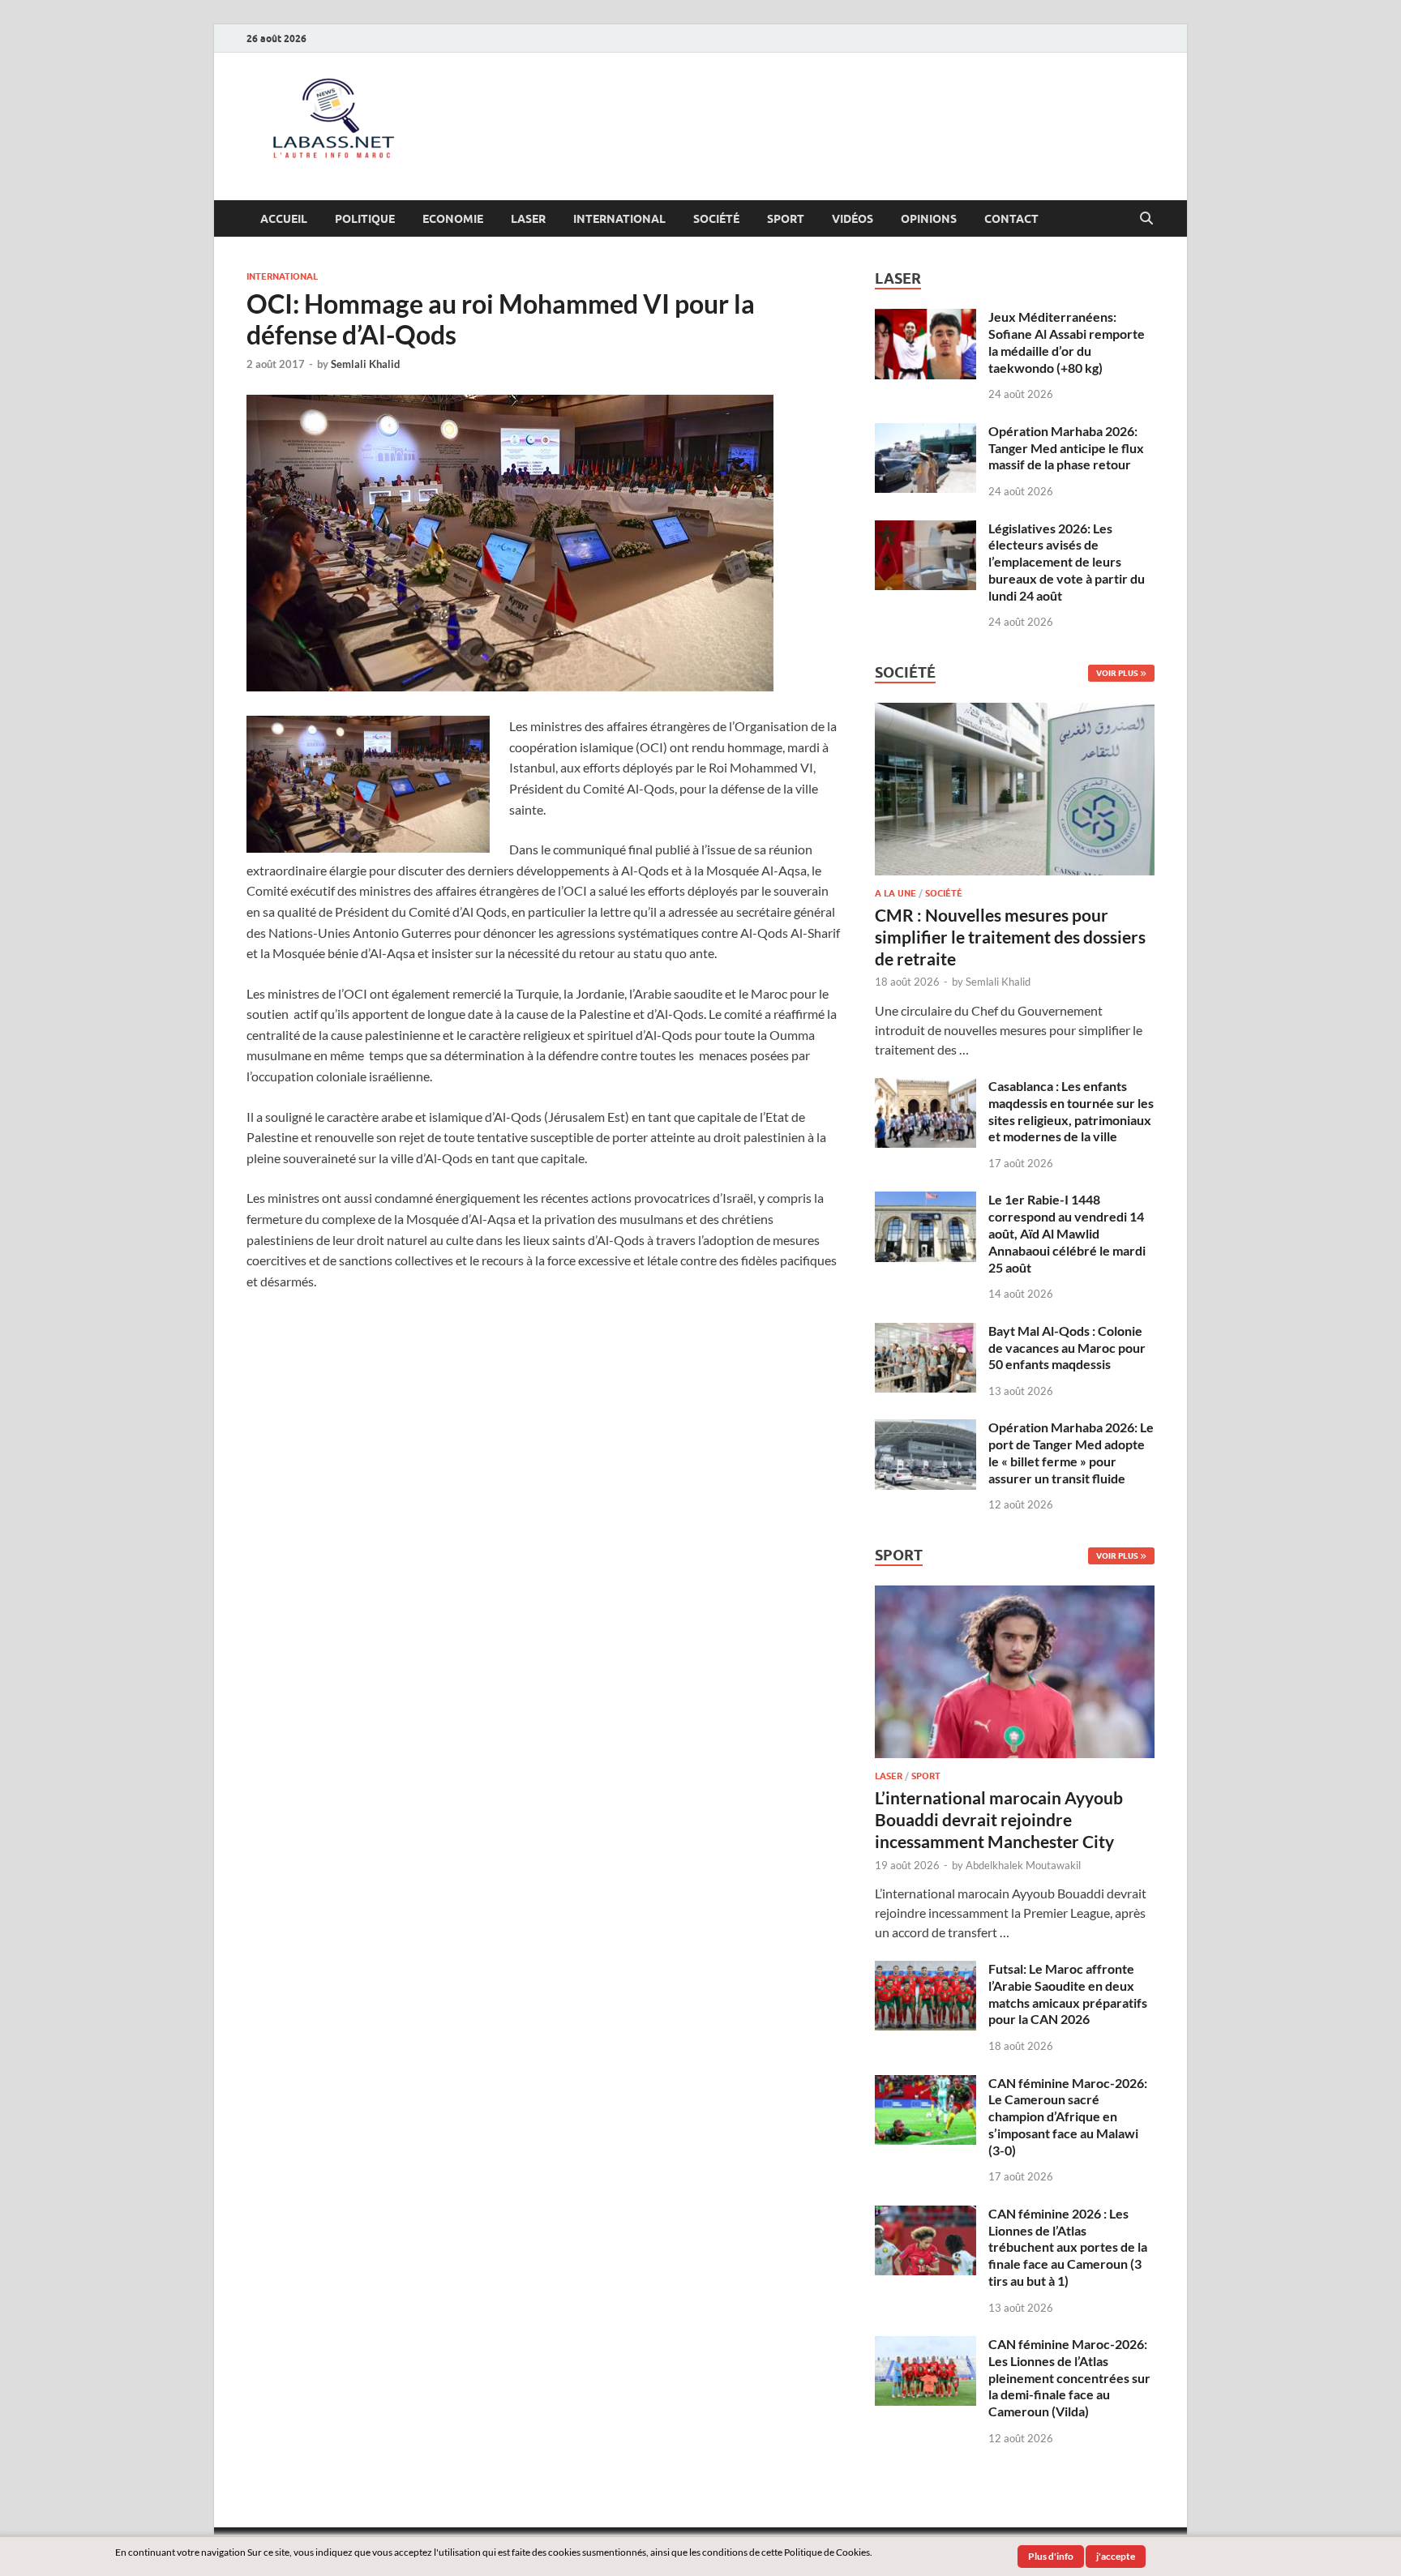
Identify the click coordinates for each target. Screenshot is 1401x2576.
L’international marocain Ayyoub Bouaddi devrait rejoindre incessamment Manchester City (999, 1820)
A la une (895, 893)
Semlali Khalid (365, 364)
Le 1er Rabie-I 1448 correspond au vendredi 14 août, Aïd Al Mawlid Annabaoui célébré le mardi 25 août (1067, 1233)
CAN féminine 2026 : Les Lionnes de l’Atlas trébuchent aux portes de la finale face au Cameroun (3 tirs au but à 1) (1068, 2247)
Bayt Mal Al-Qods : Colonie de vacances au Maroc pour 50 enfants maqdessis (1067, 1348)
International (619, 219)
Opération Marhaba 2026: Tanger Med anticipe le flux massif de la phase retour (1066, 448)
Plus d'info (1051, 2556)
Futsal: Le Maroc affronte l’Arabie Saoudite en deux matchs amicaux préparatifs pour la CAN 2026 (1068, 1994)
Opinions (929, 219)
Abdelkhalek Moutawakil (1023, 1865)
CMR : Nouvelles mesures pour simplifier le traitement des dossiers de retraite (1010, 937)
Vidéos (853, 219)
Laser (528, 219)
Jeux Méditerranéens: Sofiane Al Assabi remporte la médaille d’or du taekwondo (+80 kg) (1067, 342)
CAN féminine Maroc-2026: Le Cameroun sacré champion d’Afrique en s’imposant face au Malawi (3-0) (1068, 2116)
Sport (786, 219)
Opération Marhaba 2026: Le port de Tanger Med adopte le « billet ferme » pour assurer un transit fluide (1071, 1452)
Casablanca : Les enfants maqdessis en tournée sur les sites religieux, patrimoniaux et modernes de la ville (1071, 1111)
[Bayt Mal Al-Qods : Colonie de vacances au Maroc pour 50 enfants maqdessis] (925, 1332)
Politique (365, 219)
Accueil (284, 219)
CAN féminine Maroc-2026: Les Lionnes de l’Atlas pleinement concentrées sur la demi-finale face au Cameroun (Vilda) (1069, 2377)
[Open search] (1146, 219)
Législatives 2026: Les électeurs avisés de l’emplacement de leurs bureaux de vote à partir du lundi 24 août (1067, 562)
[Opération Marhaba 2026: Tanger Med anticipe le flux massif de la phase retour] (925, 432)
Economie (453, 219)
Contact (1011, 219)
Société (716, 219)
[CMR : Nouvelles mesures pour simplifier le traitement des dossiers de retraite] (1015, 712)
